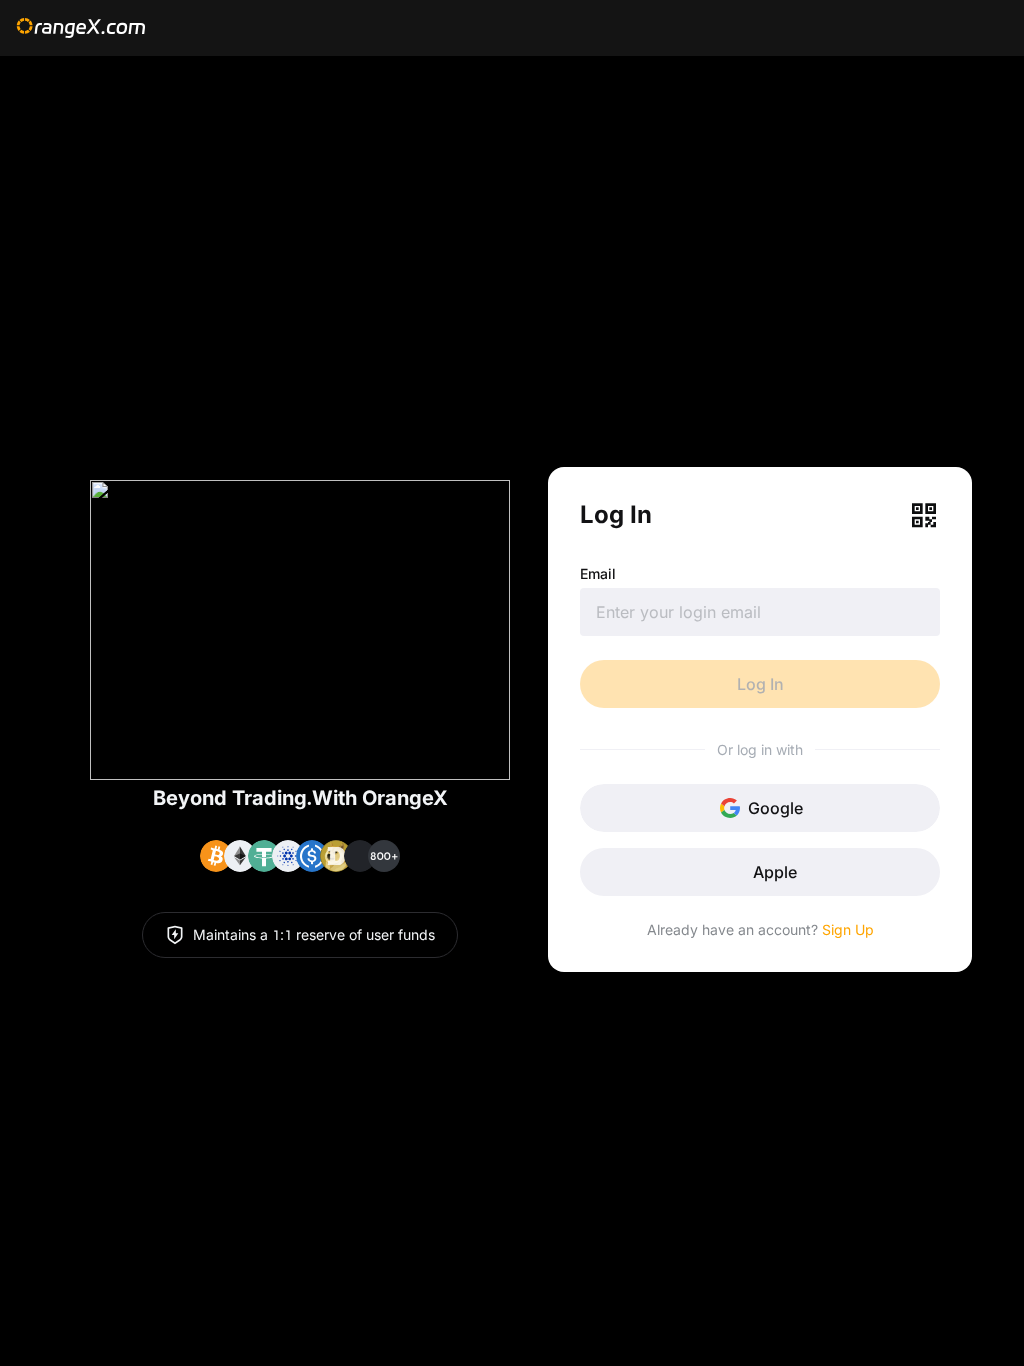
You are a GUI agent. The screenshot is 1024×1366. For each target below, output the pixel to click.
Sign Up (848, 929)
